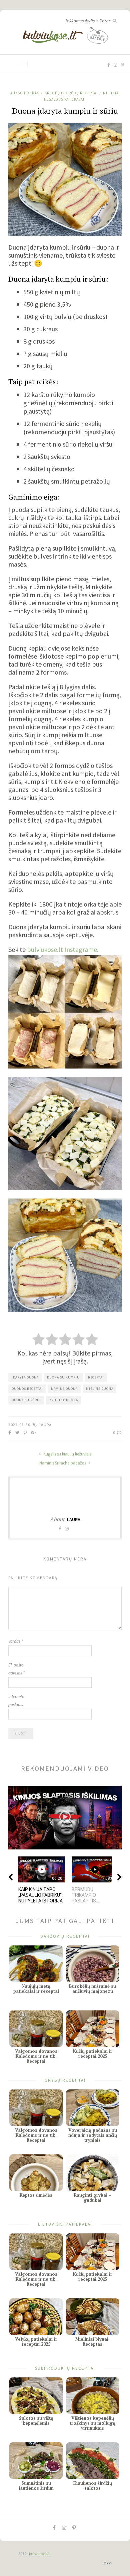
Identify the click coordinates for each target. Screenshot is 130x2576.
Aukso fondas (25, 93)
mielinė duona (100, 1389)
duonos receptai (27, 1389)
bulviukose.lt (40, 2554)
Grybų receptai (65, 2080)
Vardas (16, 1641)
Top (106, 2563)
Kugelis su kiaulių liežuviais (67, 1454)
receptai (96, 1377)
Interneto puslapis (16, 1701)
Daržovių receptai (65, 1936)
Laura (45, 1425)
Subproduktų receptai (65, 2368)
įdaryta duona (25, 1377)
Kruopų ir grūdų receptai (71, 93)
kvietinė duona (64, 1400)
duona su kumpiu (63, 1377)
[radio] (38, 1340)
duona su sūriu (26, 1400)
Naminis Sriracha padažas (63, 1463)
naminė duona (64, 1389)
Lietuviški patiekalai (65, 2224)
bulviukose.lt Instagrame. (63, 949)
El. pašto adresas (16, 1669)
